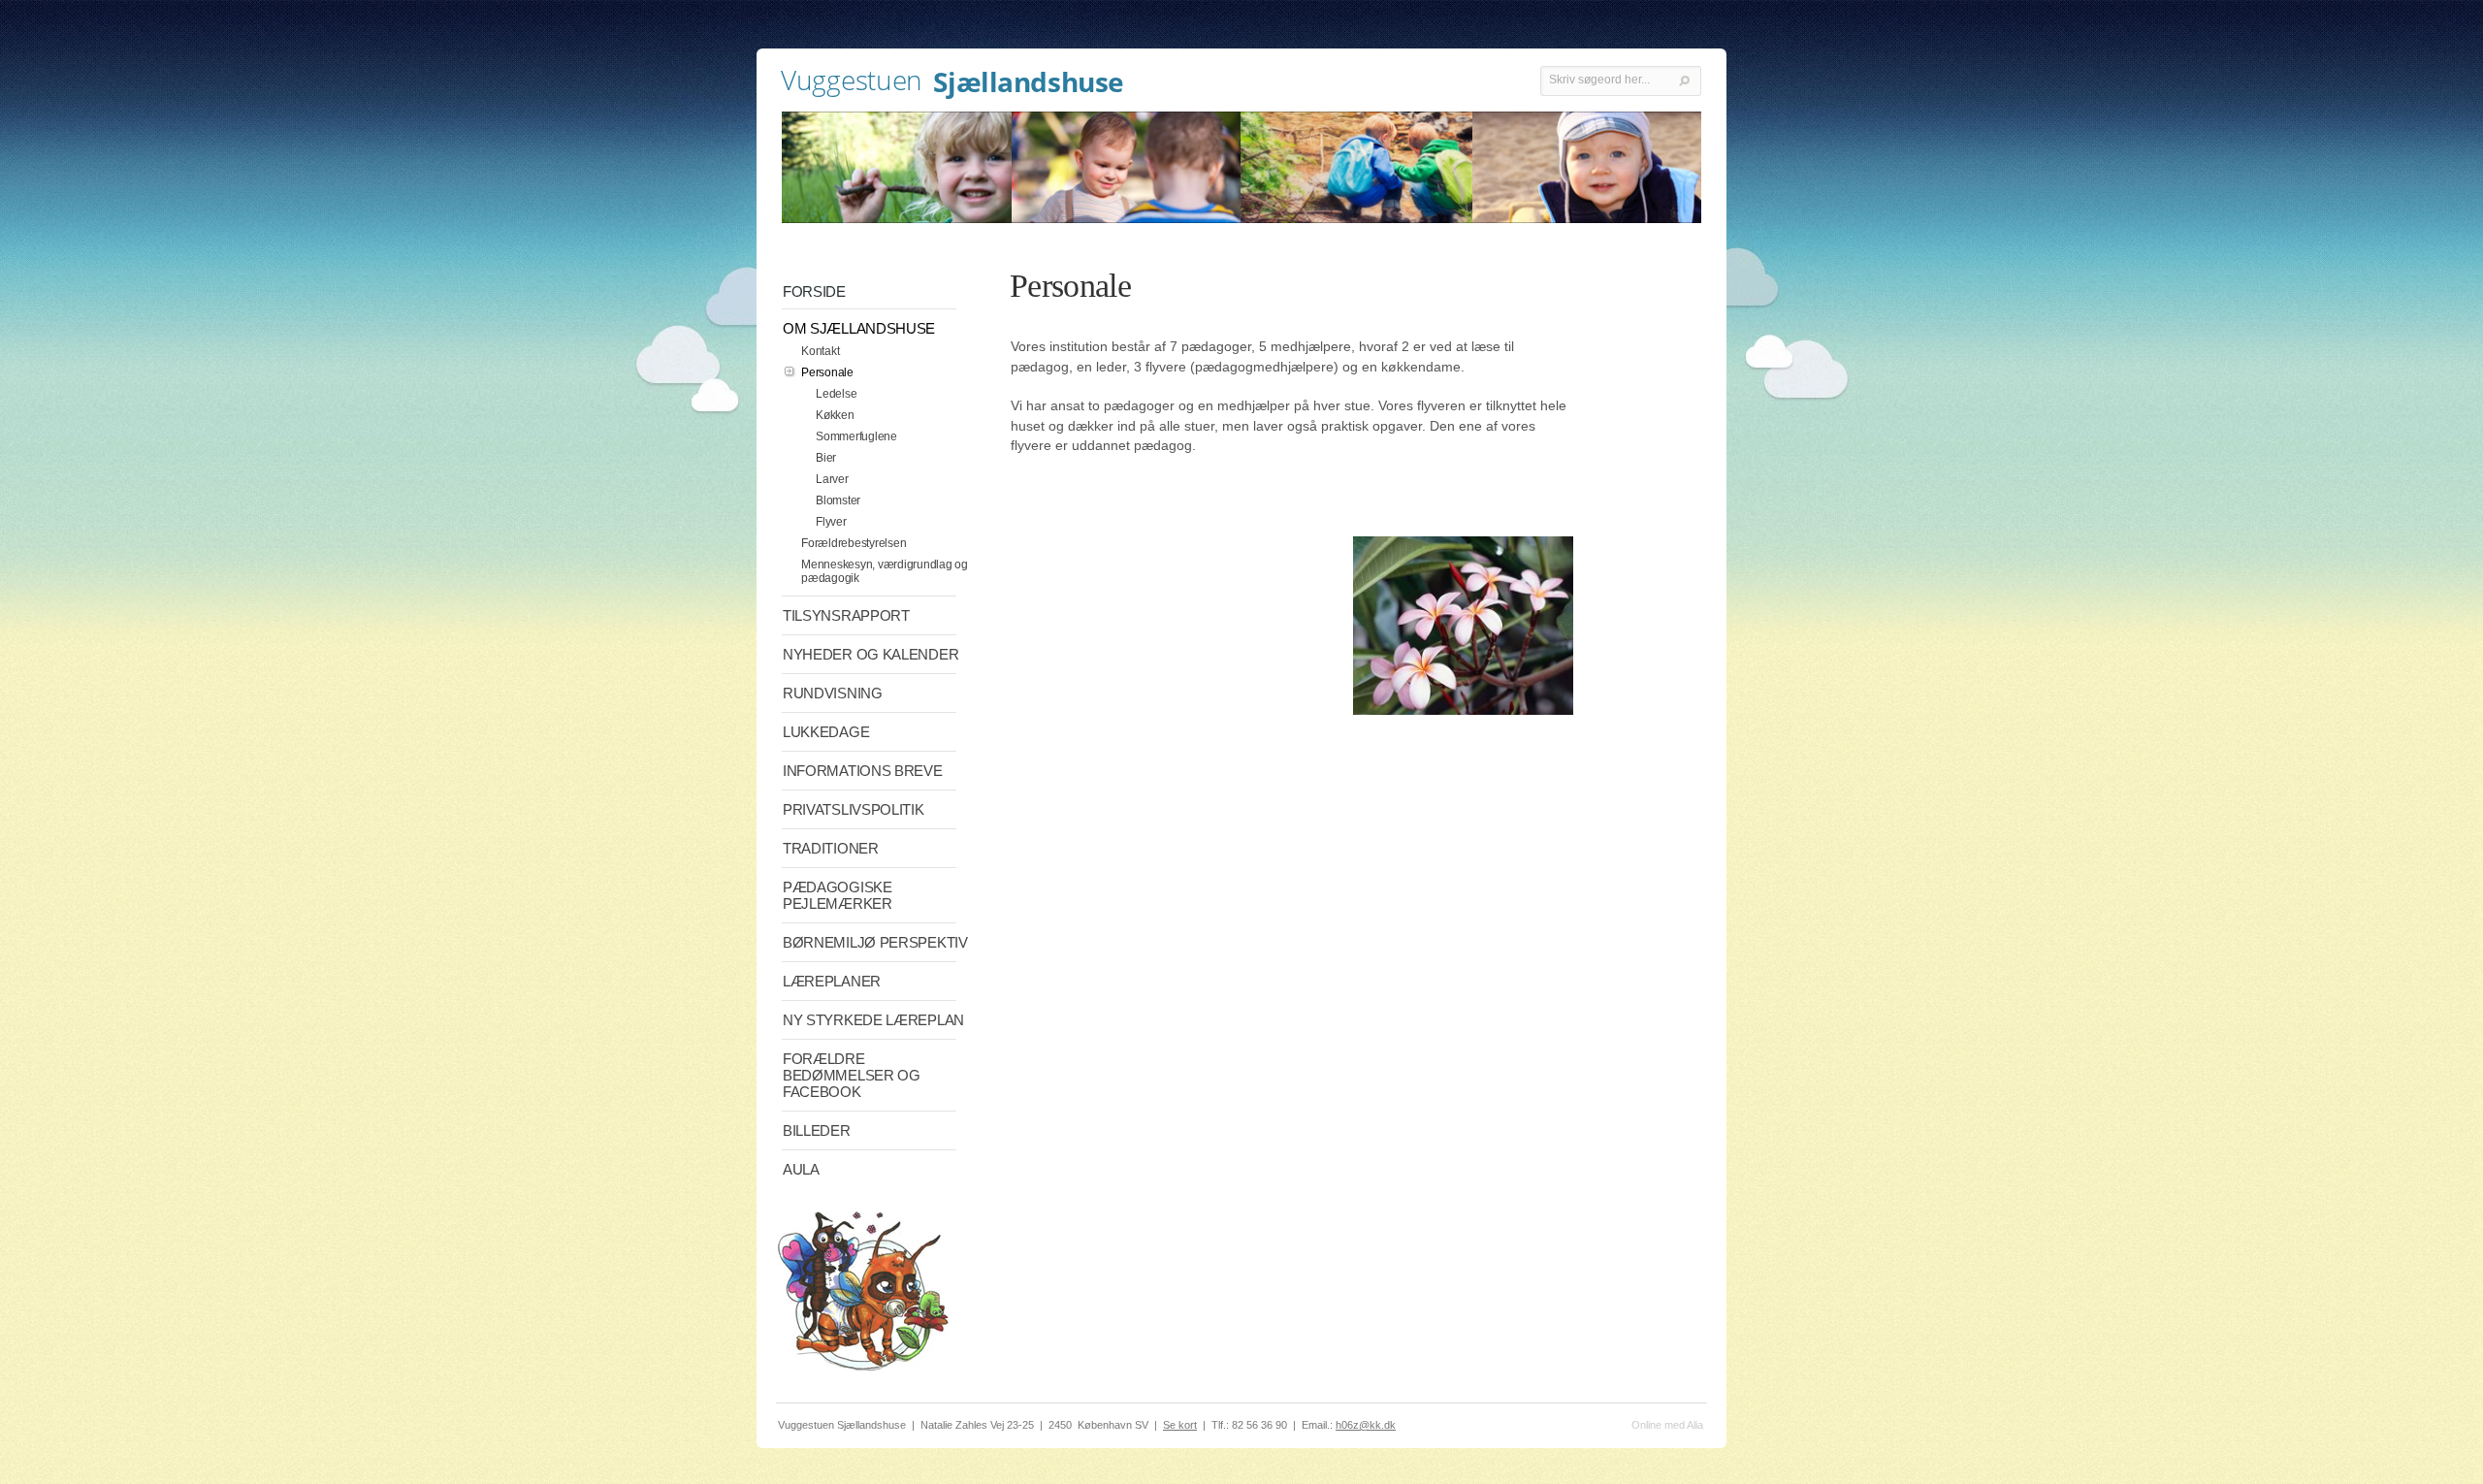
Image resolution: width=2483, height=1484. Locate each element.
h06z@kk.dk (1366, 1425)
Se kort (1180, 1425)
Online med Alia (1667, 1425)
